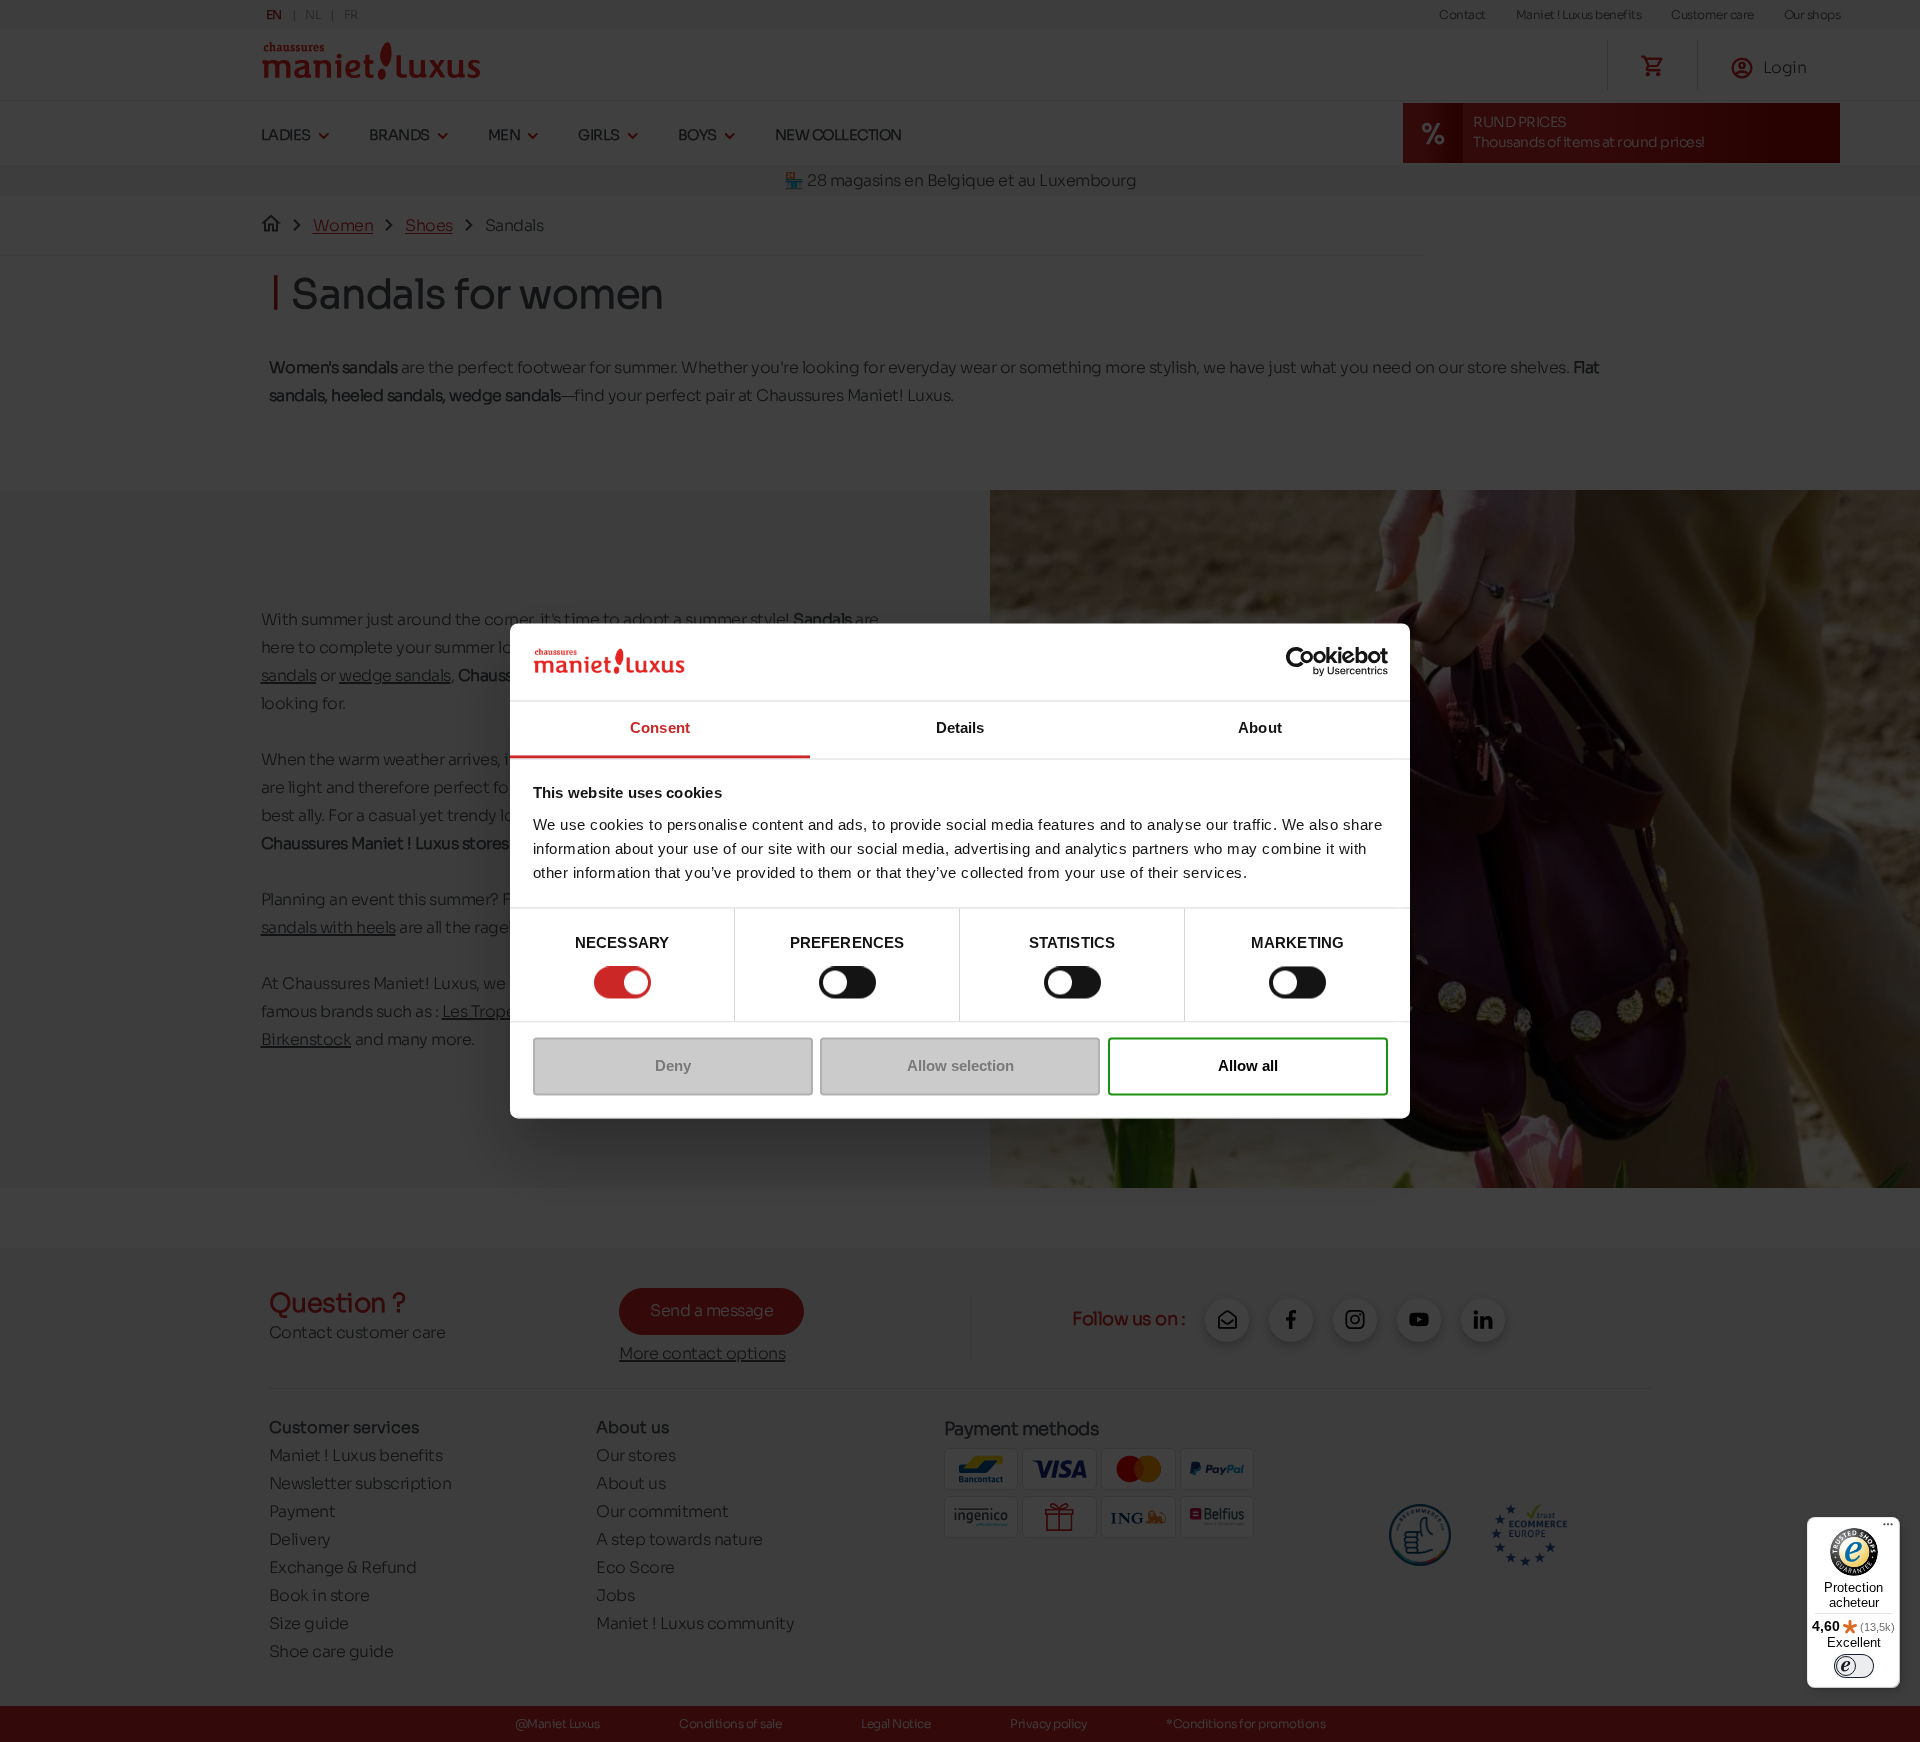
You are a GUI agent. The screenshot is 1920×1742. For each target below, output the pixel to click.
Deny (673, 1065)
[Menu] (1888, 1529)
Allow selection (960, 1065)
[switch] (847, 983)
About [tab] (1260, 727)
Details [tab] (960, 727)
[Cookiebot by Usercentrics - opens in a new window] (1300, 662)
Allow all (1248, 1065)
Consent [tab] (660, 727)
